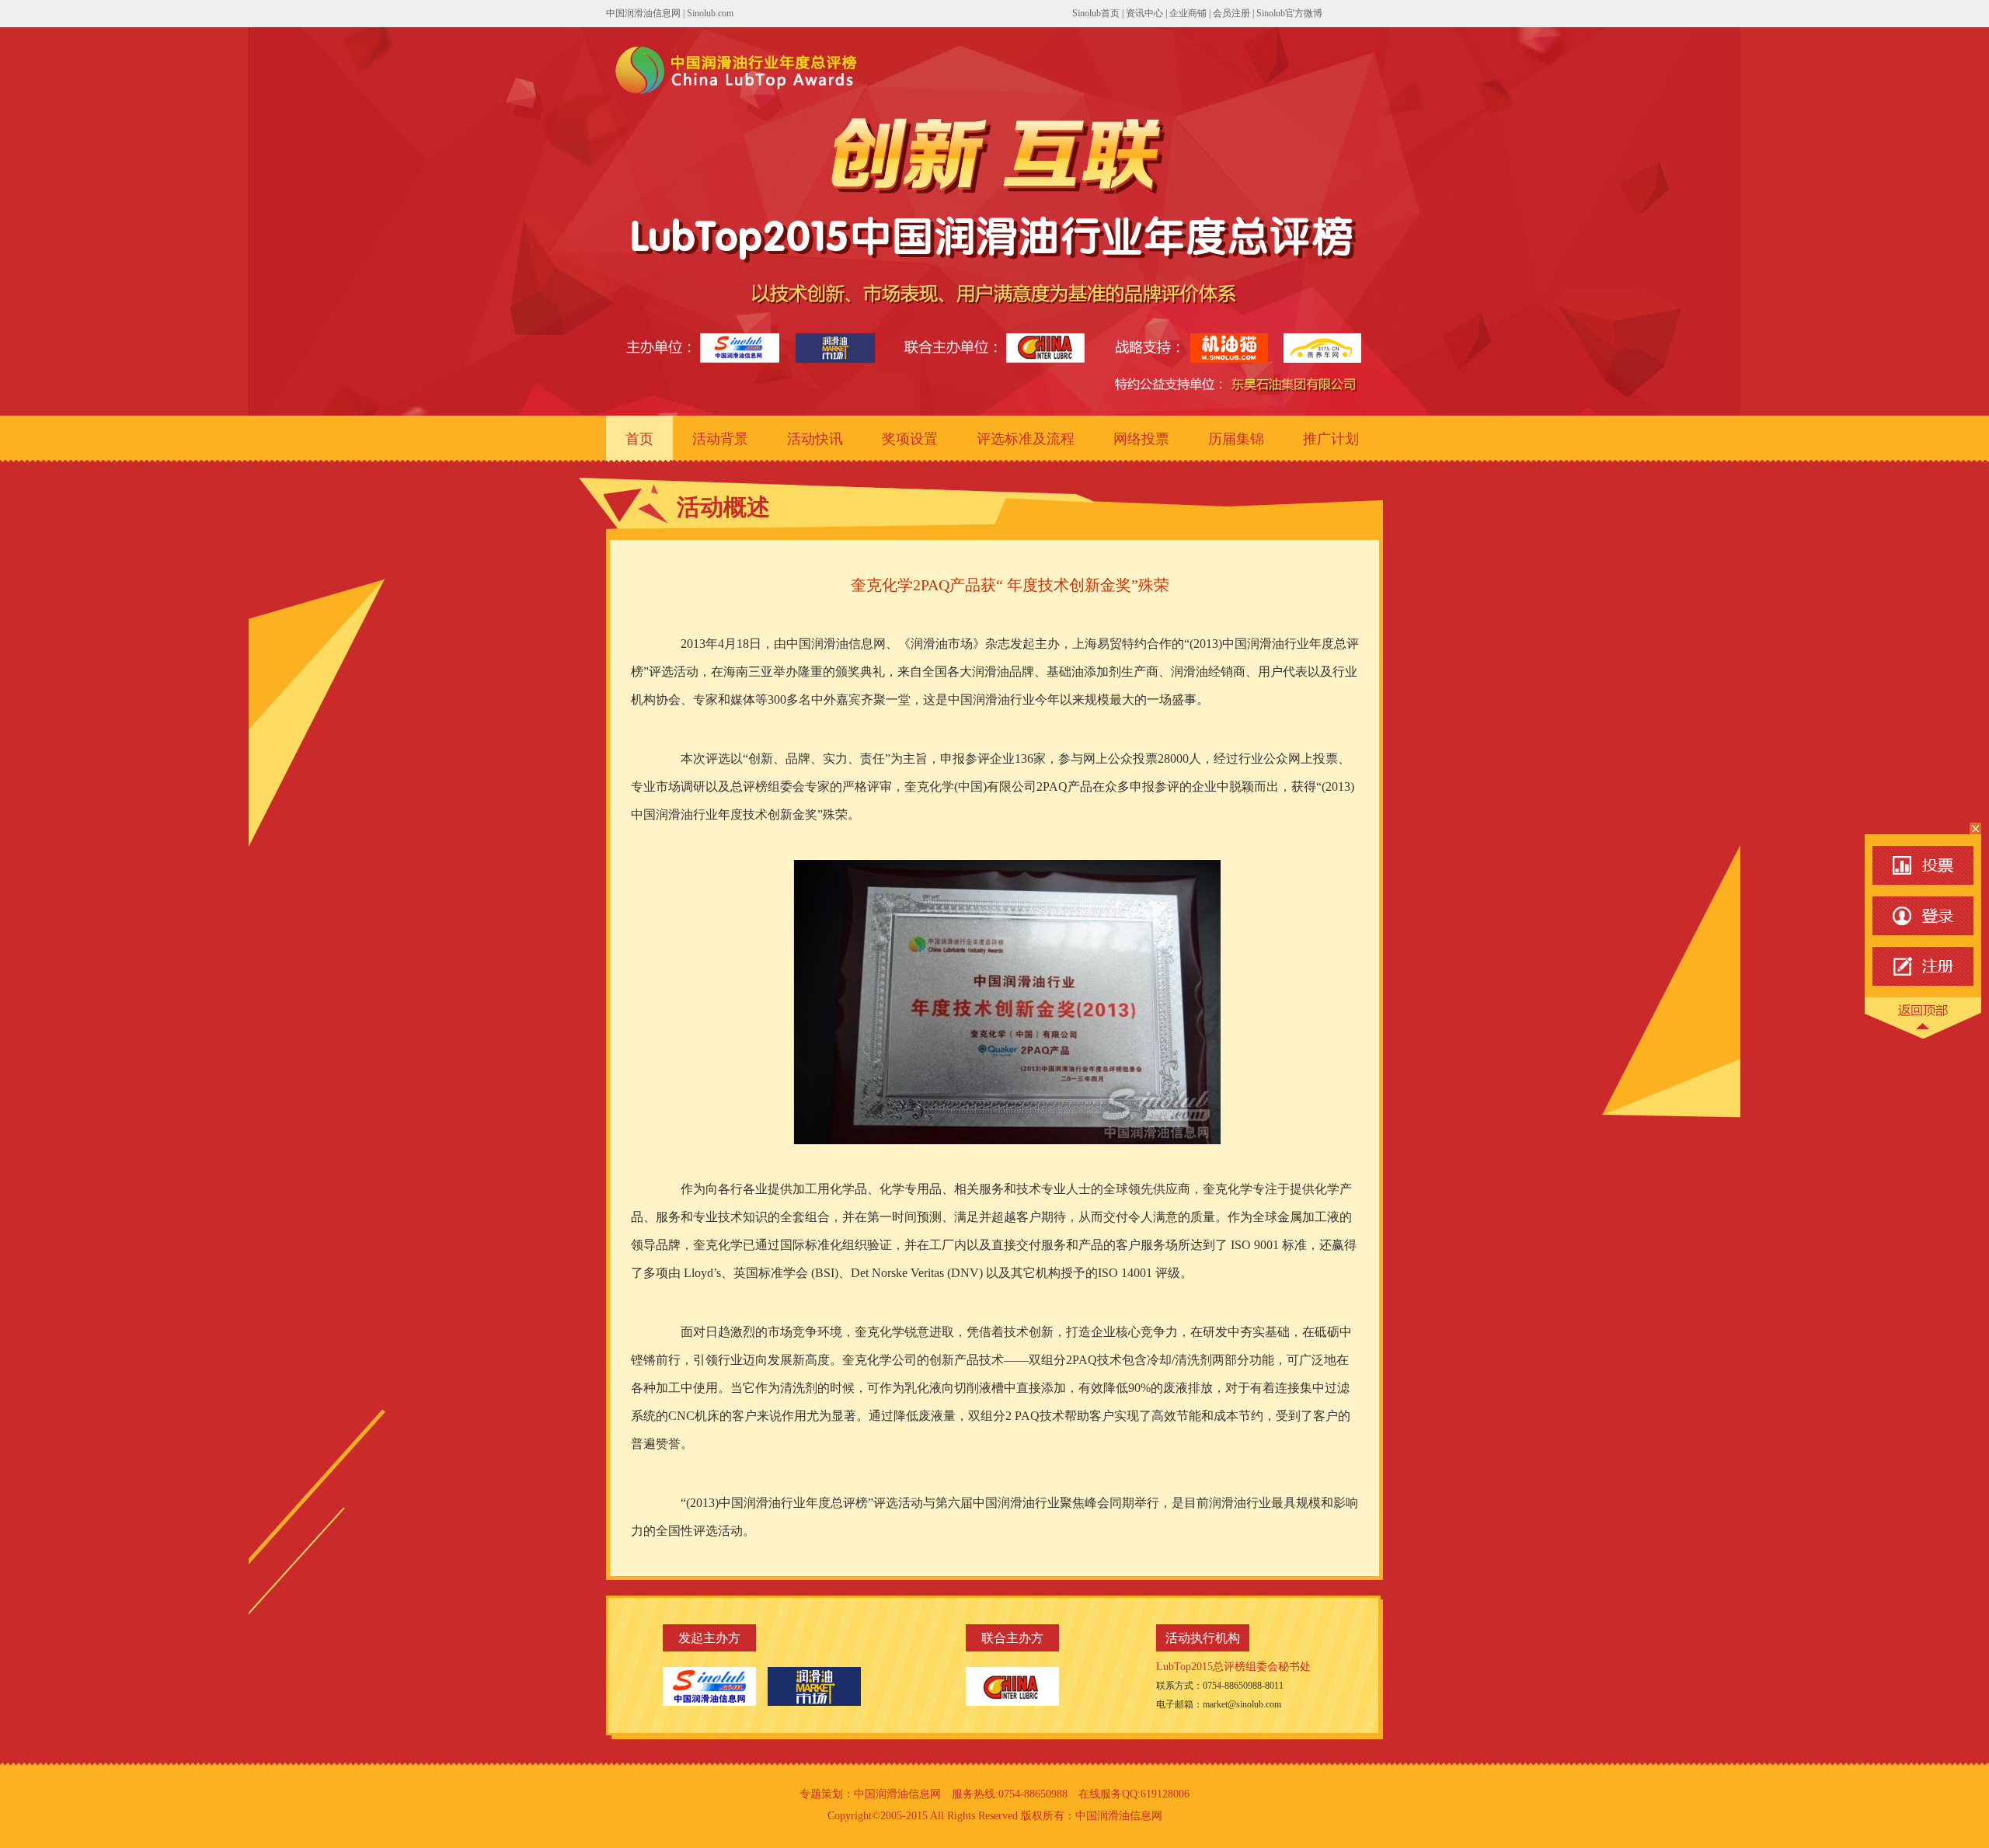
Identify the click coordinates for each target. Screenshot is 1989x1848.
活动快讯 (815, 439)
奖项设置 (910, 439)
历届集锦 (1236, 439)
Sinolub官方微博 (1289, 13)
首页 (639, 439)
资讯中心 (1144, 13)
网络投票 (1141, 439)
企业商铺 (1188, 13)
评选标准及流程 (1026, 439)
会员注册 (1231, 13)
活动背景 (720, 439)
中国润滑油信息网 (643, 13)
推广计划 (1331, 439)
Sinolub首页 (1096, 13)
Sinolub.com (710, 13)
